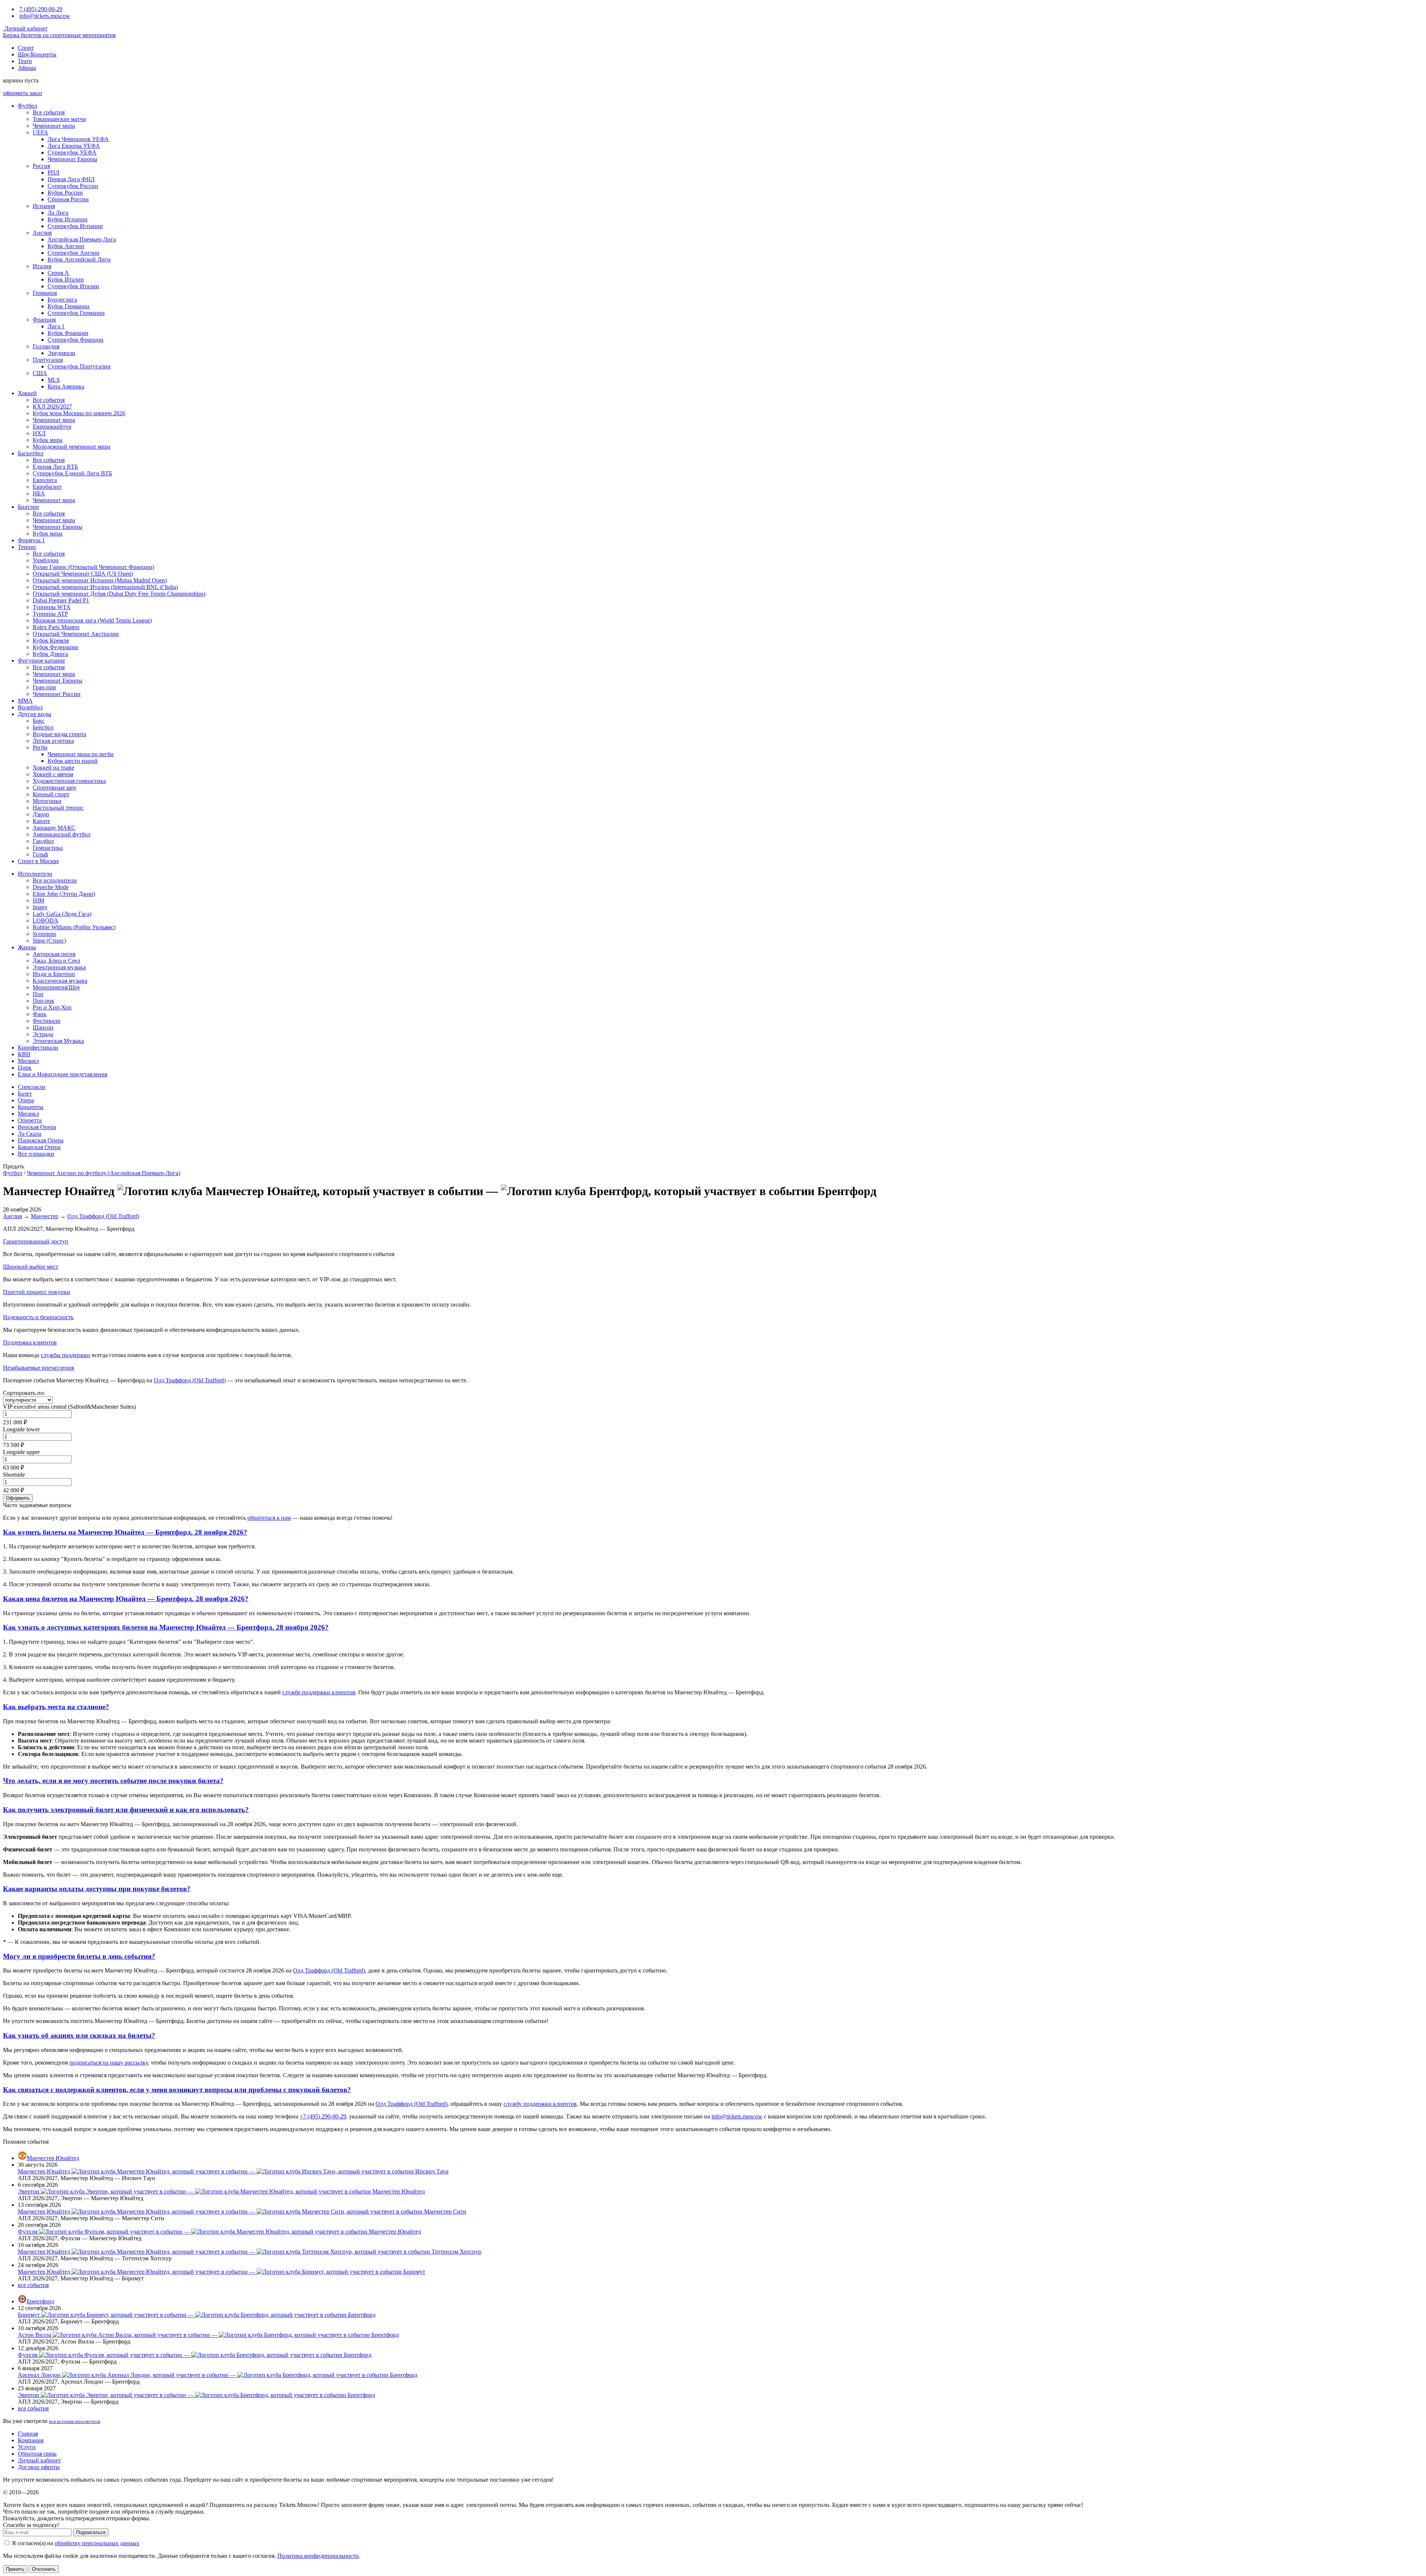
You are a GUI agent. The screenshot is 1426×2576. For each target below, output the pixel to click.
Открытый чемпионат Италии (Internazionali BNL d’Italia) (105, 587)
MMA (25, 701)
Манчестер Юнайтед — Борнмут (222, 2272)
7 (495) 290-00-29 (41, 9)
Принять (15, 2569)
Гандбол (43, 841)
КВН (24, 1054)
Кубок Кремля (51, 640)
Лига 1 (56, 326)
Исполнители (35, 874)
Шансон (43, 1027)
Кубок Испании (68, 219)
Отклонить (44, 2569)
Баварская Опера (39, 1147)
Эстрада (43, 1034)
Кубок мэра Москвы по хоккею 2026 (79, 413)
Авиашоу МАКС (54, 828)
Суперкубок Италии (73, 286)
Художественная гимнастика (69, 781)
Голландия (46, 346)
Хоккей (27, 393)
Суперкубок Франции (76, 340)
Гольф (40, 854)
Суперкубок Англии (74, 253)
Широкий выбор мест (31, 1267)
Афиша (27, 68)
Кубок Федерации (56, 647)
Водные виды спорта (59, 734)
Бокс (39, 721)
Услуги (27, 2447)
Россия (41, 166)
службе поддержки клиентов (319, 1692)
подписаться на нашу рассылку (109, 2063)
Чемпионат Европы (72, 159)
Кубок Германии (69, 306)
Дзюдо (41, 814)
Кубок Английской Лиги (79, 259)
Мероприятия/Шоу (56, 987)
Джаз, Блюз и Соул (56, 961)
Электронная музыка (59, 967)
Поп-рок (43, 1001)
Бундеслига (62, 300)
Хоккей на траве (53, 767)
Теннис (27, 547)
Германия (45, 293)
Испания (44, 206)
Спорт (26, 48)
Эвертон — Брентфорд (196, 2395)
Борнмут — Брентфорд (197, 2315)
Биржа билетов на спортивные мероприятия (59, 35)
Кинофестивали (38, 1048)
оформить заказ (22, 93)
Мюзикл (28, 1061)
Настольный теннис (58, 808)
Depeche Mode (51, 887)
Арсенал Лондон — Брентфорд (218, 2375)
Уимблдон (46, 560)
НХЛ (39, 433)
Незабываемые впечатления (38, 1368)
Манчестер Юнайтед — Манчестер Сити (242, 2211)
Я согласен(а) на (75, 2543)
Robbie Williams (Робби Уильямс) (74, 927)
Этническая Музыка (58, 1041)
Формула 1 (31, 540)
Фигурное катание (41, 661)
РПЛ (53, 173)
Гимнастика (48, 848)
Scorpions (44, 934)
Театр (25, 61)
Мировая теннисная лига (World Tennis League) (92, 620)
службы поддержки (66, 1355)
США (40, 373)
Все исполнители (55, 880)
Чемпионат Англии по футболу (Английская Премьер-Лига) (103, 1173)
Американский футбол (62, 834)
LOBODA (45, 921)
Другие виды (35, 714)
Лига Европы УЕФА (74, 146)
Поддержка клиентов (30, 1342)
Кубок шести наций (73, 761)
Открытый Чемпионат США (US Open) (83, 574)
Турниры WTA (52, 607)
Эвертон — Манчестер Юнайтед (221, 2191)
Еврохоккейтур (52, 427)
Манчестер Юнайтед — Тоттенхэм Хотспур (250, 2252)
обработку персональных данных (97, 2543)
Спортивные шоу (55, 788)
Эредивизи (61, 353)
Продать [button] (14, 1166)
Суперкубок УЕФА (72, 152)
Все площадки (36, 1154)
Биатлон (28, 507)
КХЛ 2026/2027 (52, 406)
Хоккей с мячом (53, 774)
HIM (38, 900)
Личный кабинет (25, 28)
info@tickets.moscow (45, 16)
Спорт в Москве (38, 861)
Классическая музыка (60, 981)
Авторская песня (54, 954)
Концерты (31, 1107)
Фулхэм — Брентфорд (195, 2355)
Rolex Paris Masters (56, 627)
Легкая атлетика (53, 741)
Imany (40, 907)
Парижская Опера (41, 1140)
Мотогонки (47, 801)
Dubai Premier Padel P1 (61, 600)
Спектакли (32, 1087)
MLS (54, 380)
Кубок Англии (66, 246)
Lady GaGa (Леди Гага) (62, 914)
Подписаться (91, 2532)
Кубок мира (48, 440)
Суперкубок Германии (76, 313)
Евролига (45, 480)
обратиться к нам (269, 1518)
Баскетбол (31, 453)
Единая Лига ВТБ (55, 467)
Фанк (40, 1014)
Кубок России (65, 193)
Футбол (27, 106)
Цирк (25, 1068)
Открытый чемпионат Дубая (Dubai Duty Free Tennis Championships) (119, 594)
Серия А (58, 273)
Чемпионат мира (54, 126)
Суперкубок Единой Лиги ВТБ (72, 473)
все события (33, 2285)
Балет (25, 1094)
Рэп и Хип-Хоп (52, 1007)
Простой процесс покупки (37, 1292)
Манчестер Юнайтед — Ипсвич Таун (233, 2171)
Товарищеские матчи (59, 119)
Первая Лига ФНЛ (71, 179)
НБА (39, 493)
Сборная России (68, 199)
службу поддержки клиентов (540, 2104)
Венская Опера (37, 1127)
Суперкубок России (73, 186)
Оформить (18, 1498)
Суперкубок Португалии (79, 366)
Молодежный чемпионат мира (71, 447)
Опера (26, 1100)
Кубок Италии (66, 279)
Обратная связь (37, 2454)
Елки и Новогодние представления (63, 1074)
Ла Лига (58, 213)
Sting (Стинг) (49, 941)
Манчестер (45, 1216)
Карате (41, 821)
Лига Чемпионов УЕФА (78, 139)
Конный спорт (51, 794)
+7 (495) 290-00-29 (323, 2116)
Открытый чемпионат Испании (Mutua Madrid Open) (100, 580)
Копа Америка (66, 386)
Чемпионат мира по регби (81, 754)
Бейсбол (43, 727)
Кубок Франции (68, 333)
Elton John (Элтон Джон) (64, 894)
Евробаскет (47, 487)
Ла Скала (30, 1134)
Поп (38, 994)
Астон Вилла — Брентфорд (208, 2335)
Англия (42, 233)
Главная (28, 2434)
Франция (44, 320)
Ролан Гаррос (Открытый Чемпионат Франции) (93, 567)
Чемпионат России (57, 694)
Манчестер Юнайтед (53, 2158)
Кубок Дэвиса (50, 654)
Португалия (48, 360)
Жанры (27, 947)
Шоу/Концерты (37, 54)
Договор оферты (39, 2467)
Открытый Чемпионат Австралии (76, 634)
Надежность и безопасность (38, 1317)
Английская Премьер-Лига (82, 239)
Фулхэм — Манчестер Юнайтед (219, 2232)
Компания (31, 2440)
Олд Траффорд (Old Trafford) (103, 1216)
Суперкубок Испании (75, 226)
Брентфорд (40, 2301)
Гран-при (44, 687)
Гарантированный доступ (36, 1241)
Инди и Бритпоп (54, 974)
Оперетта (30, 1120)
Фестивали (47, 1021)
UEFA (40, 132)
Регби (40, 747)
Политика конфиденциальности (318, 2556)
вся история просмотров (75, 2421)
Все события (49, 112)
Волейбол (30, 707)
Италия (42, 266)
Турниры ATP (50, 614)
